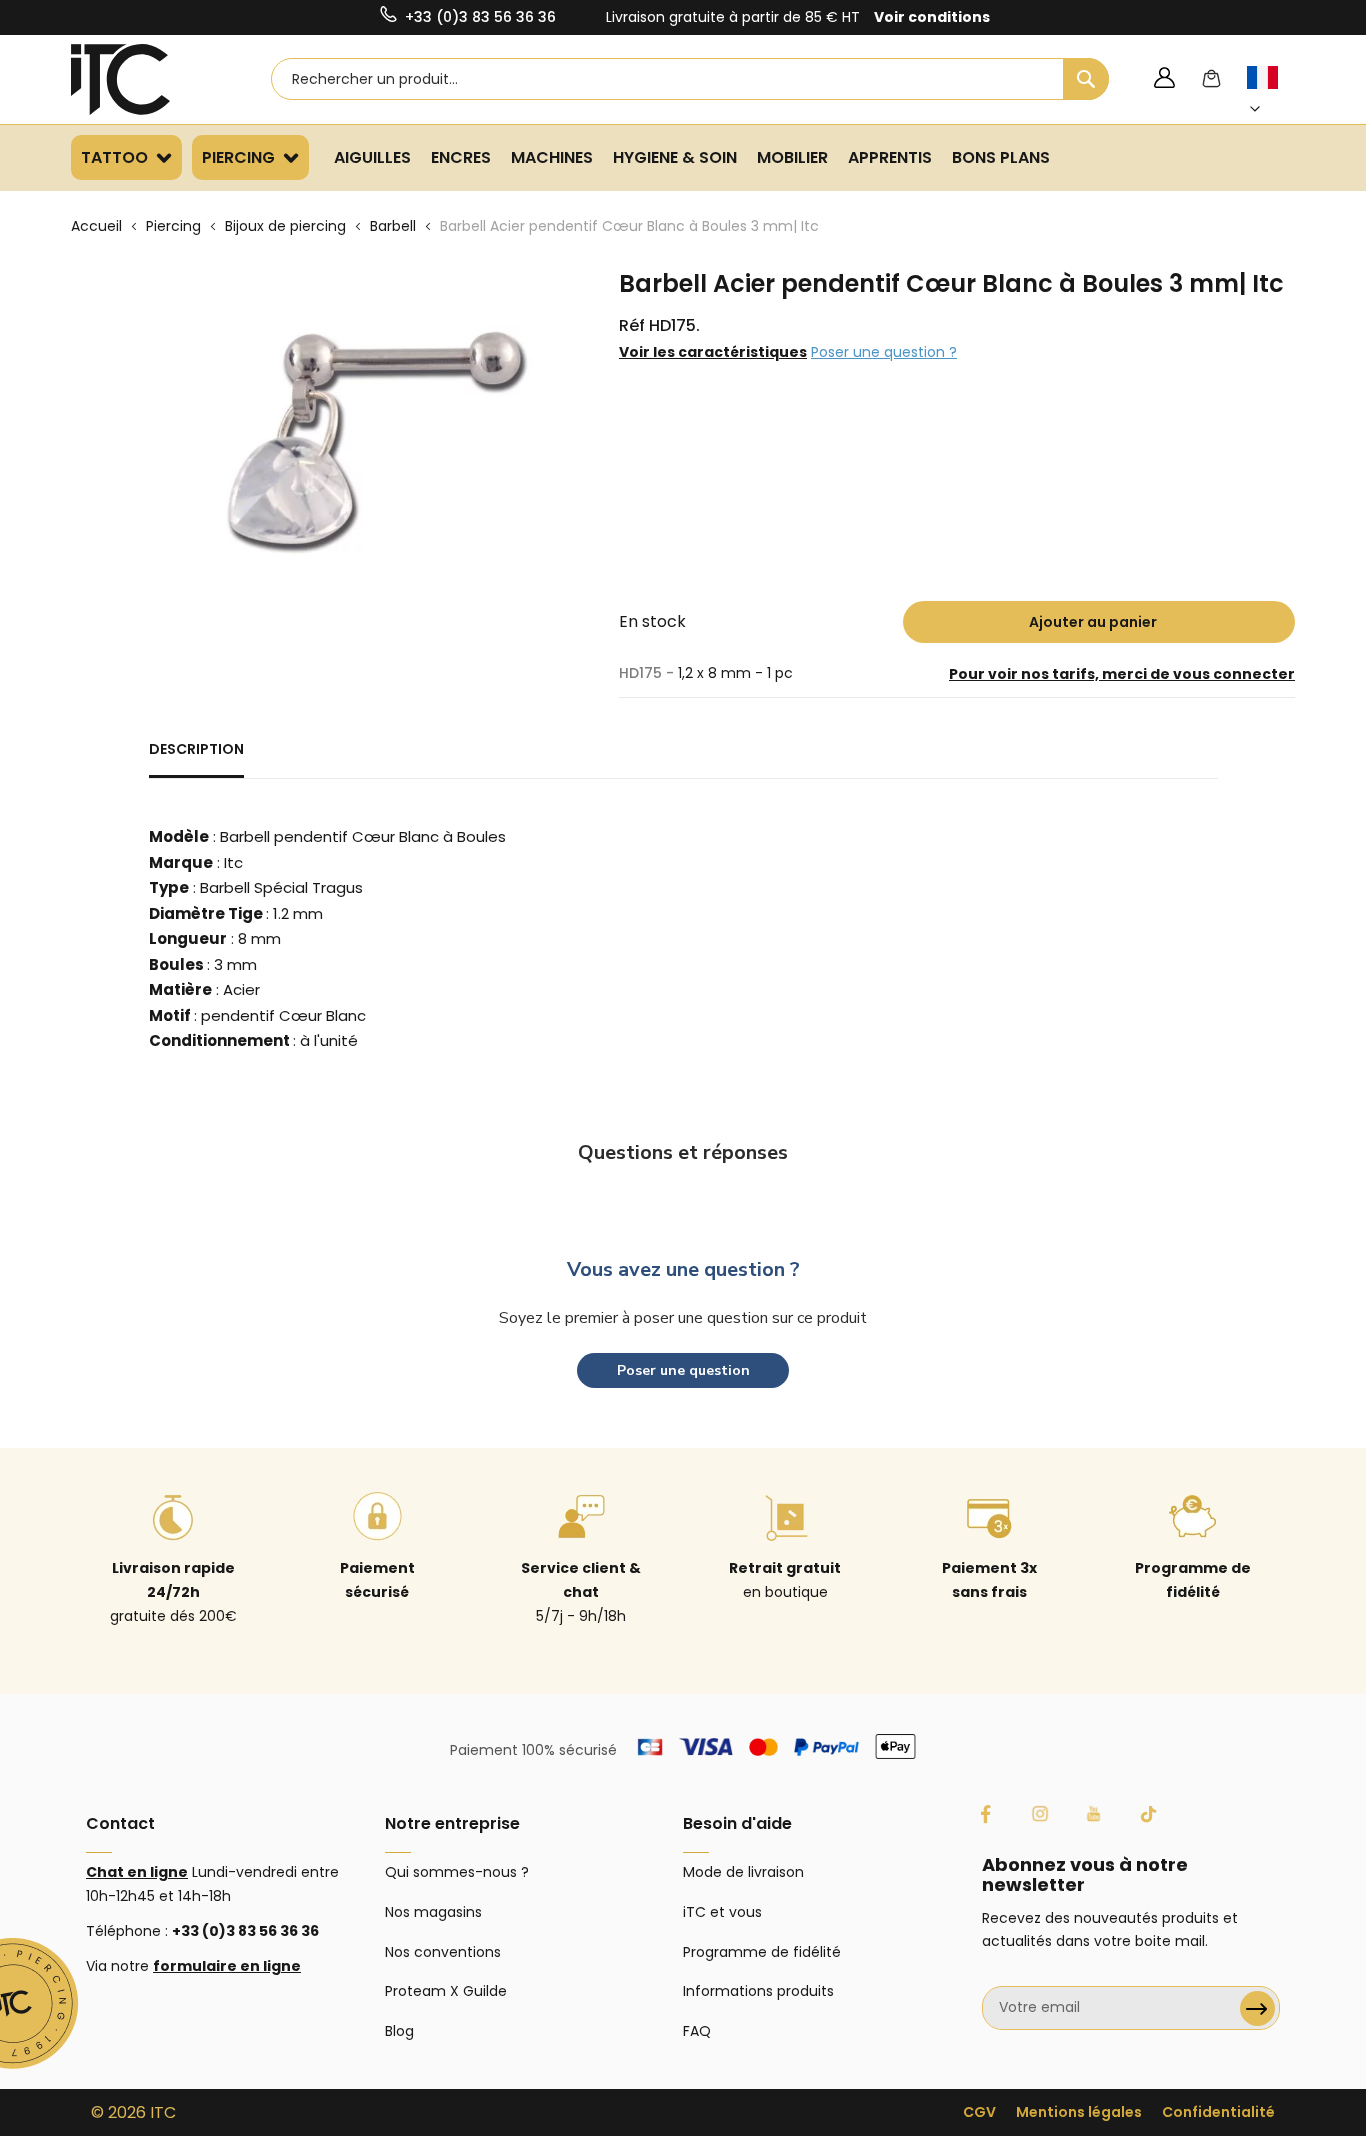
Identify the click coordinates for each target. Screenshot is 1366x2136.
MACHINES (552, 157)
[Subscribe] (1257, 2008)
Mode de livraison (743, 1872)
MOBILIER (792, 157)
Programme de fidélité (762, 1952)
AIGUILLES (372, 157)
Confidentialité (1218, 2112)
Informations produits (758, 1991)
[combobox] (690, 79)
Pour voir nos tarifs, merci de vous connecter (1122, 674)
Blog (399, 2031)
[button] (1274, 93)
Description (196, 749)
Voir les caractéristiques (713, 352)
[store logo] (146, 79)
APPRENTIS (890, 157)
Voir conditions (932, 17)
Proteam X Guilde (446, 1991)
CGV (979, 2112)
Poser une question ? (884, 352)
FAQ (697, 2031)
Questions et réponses (683, 1152)
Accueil (96, 226)
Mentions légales (1079, 2112)
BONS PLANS (1001, 157)
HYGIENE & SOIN (675, 157)
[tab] (196, 758)
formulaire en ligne (227, 1966)
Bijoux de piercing (285, 226)
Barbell (393, 226)
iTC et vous (722, 1912)
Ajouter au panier (1093, 622)
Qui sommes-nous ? (457, 1872)
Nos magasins (433, 1912)
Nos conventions (443, 1952)
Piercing (173, 226)
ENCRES (461, 157)
